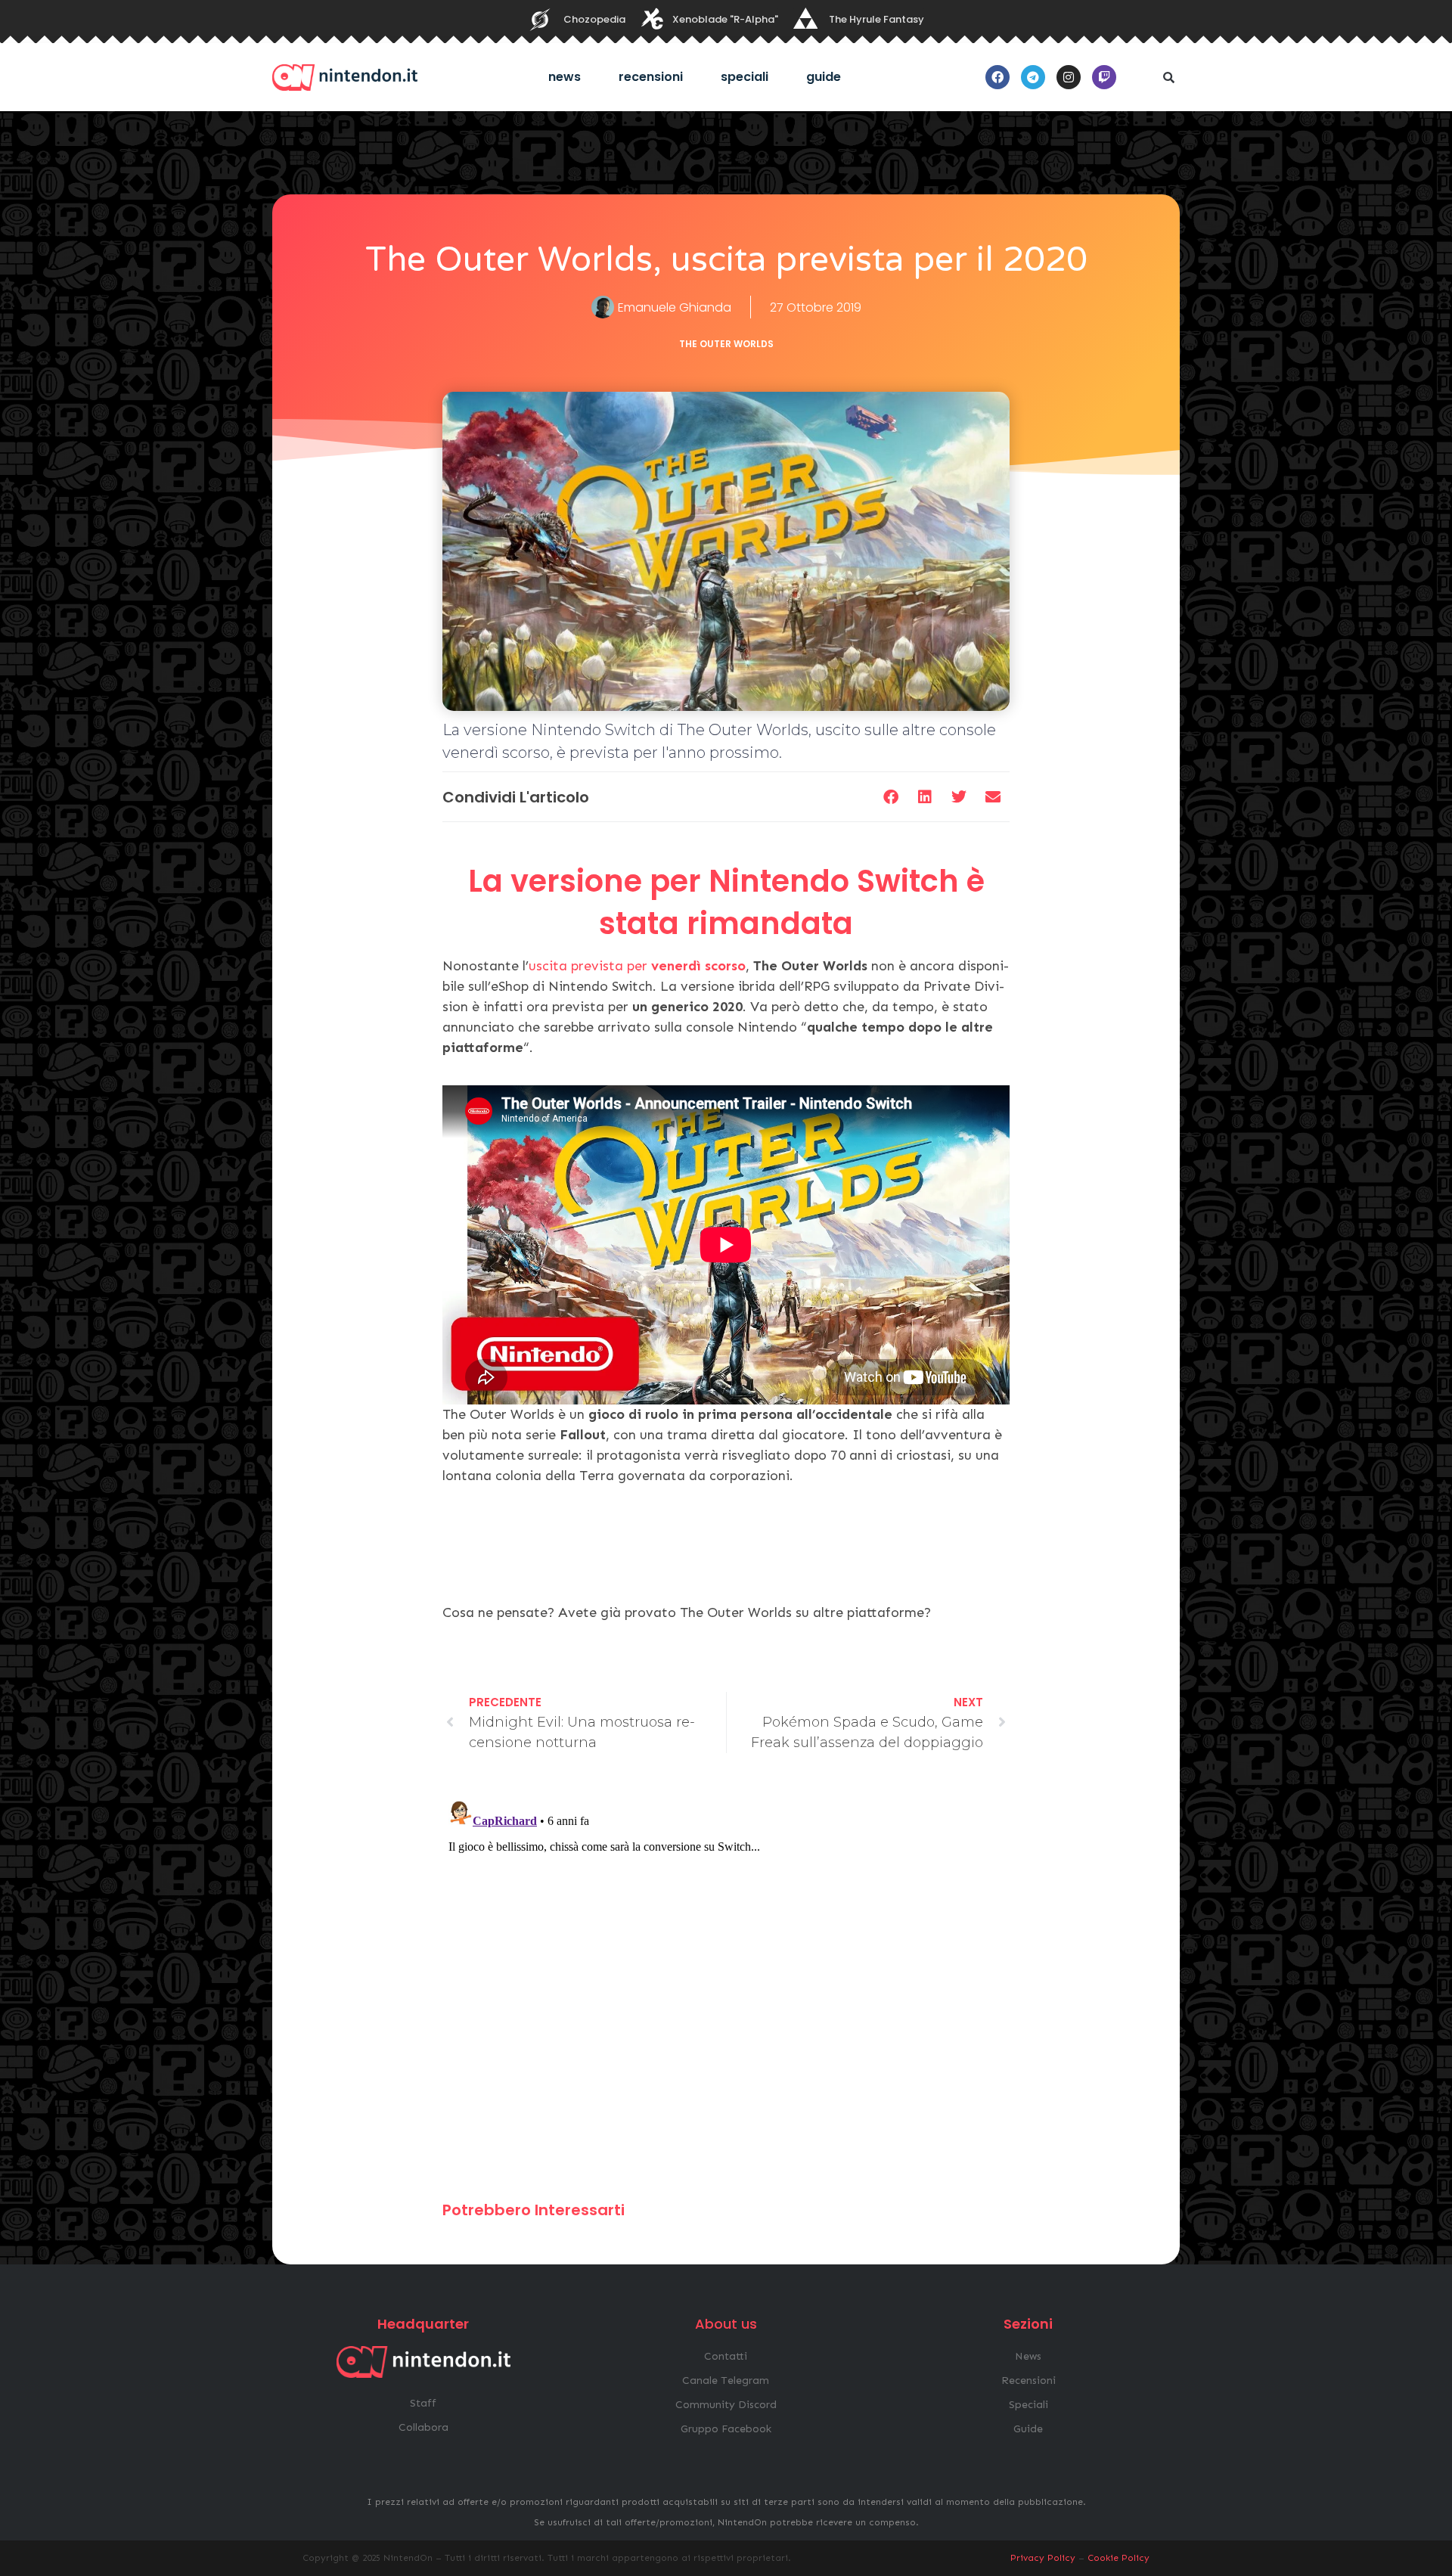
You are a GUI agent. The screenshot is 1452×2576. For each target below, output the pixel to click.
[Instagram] (1069, 77)
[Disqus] (726, 1984)
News (565, 77)
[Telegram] (1033, 77)
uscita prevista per (637, 966)
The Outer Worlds (726, 344)
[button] (1168, 77)
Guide (824, 77)
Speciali (745, 77)
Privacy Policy (1043, 2558)
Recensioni (651, 77)
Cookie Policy (1118, 2558)
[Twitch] (1104, 77)
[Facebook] (997, 77)
